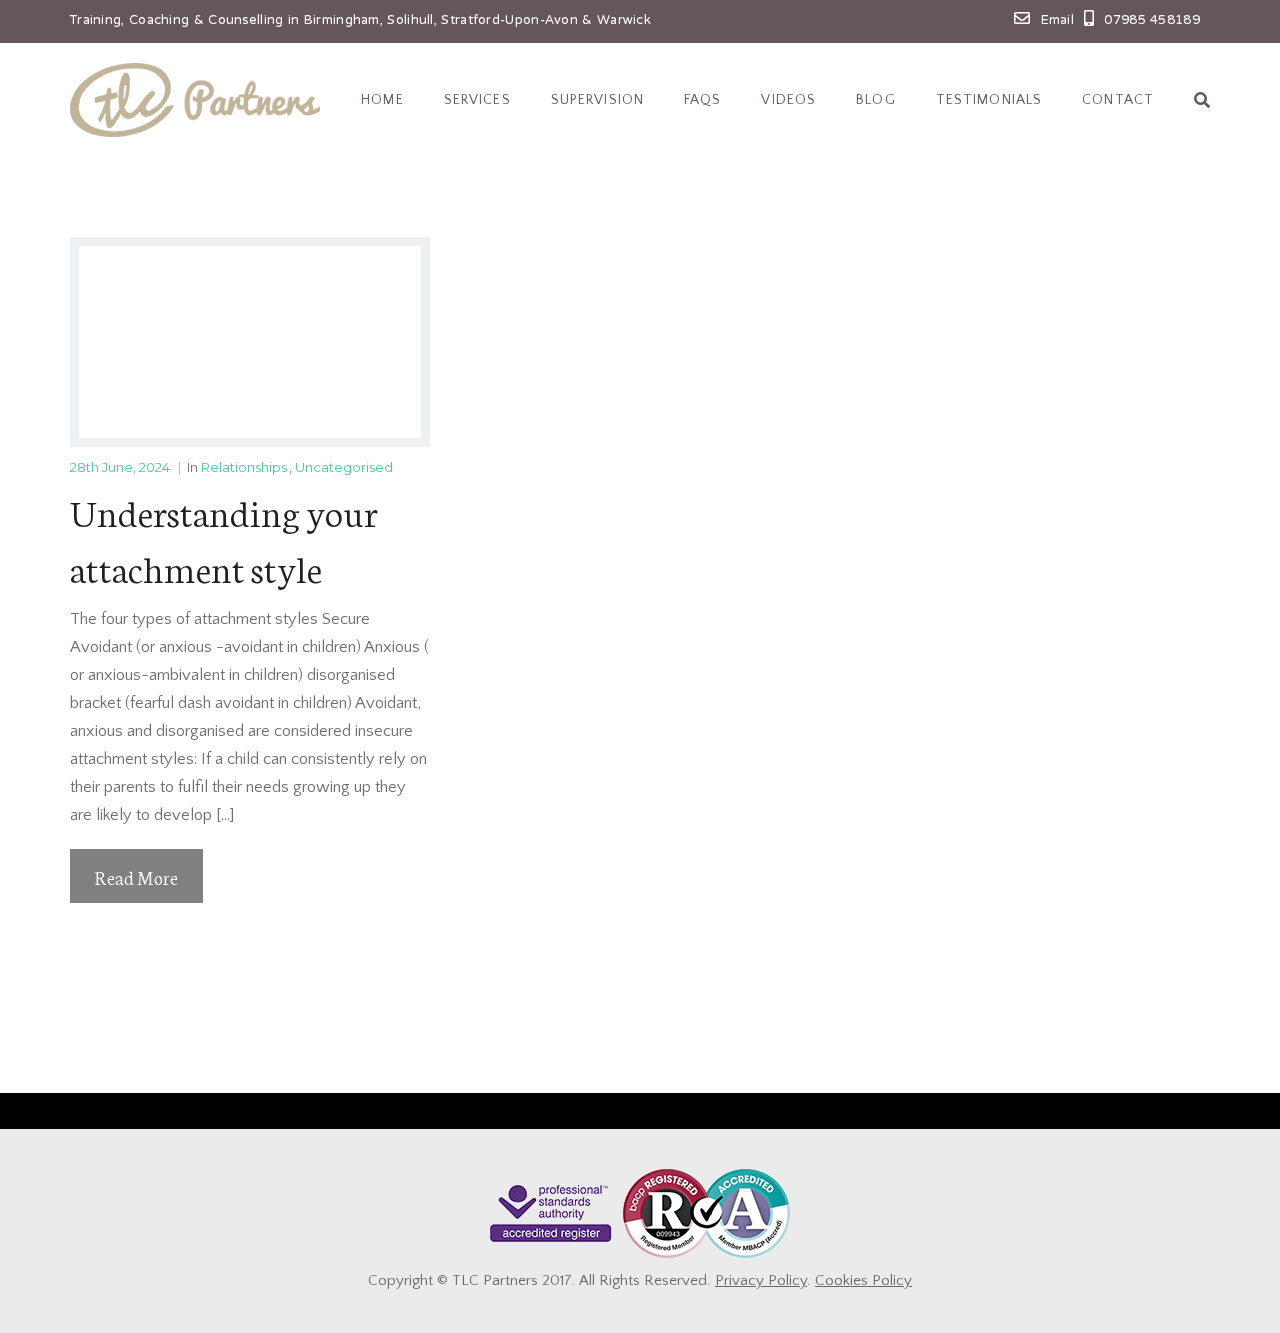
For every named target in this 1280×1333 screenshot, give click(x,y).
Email (1058, 21)
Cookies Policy (863, 1280)
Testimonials (989, 100)
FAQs (702, 100)
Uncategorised (344, 467)
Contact (1118, 100)
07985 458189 (1152, 21)
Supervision (597, 100)
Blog (875, 100)
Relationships (244, 467)
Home (382, 100)
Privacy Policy (761, 1280)
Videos (788, 100)
